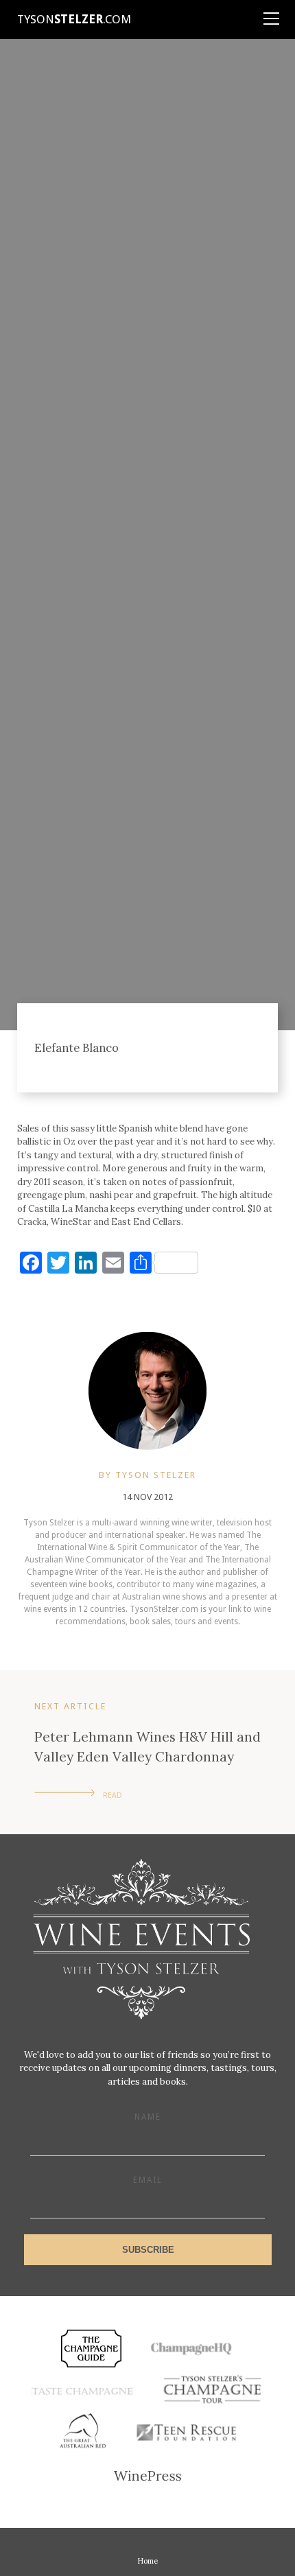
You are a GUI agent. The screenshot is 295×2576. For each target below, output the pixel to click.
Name (148, 2117)
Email (148, 2180)
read (113, 1795)
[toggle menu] (271, 14)
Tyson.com (74, 19)
